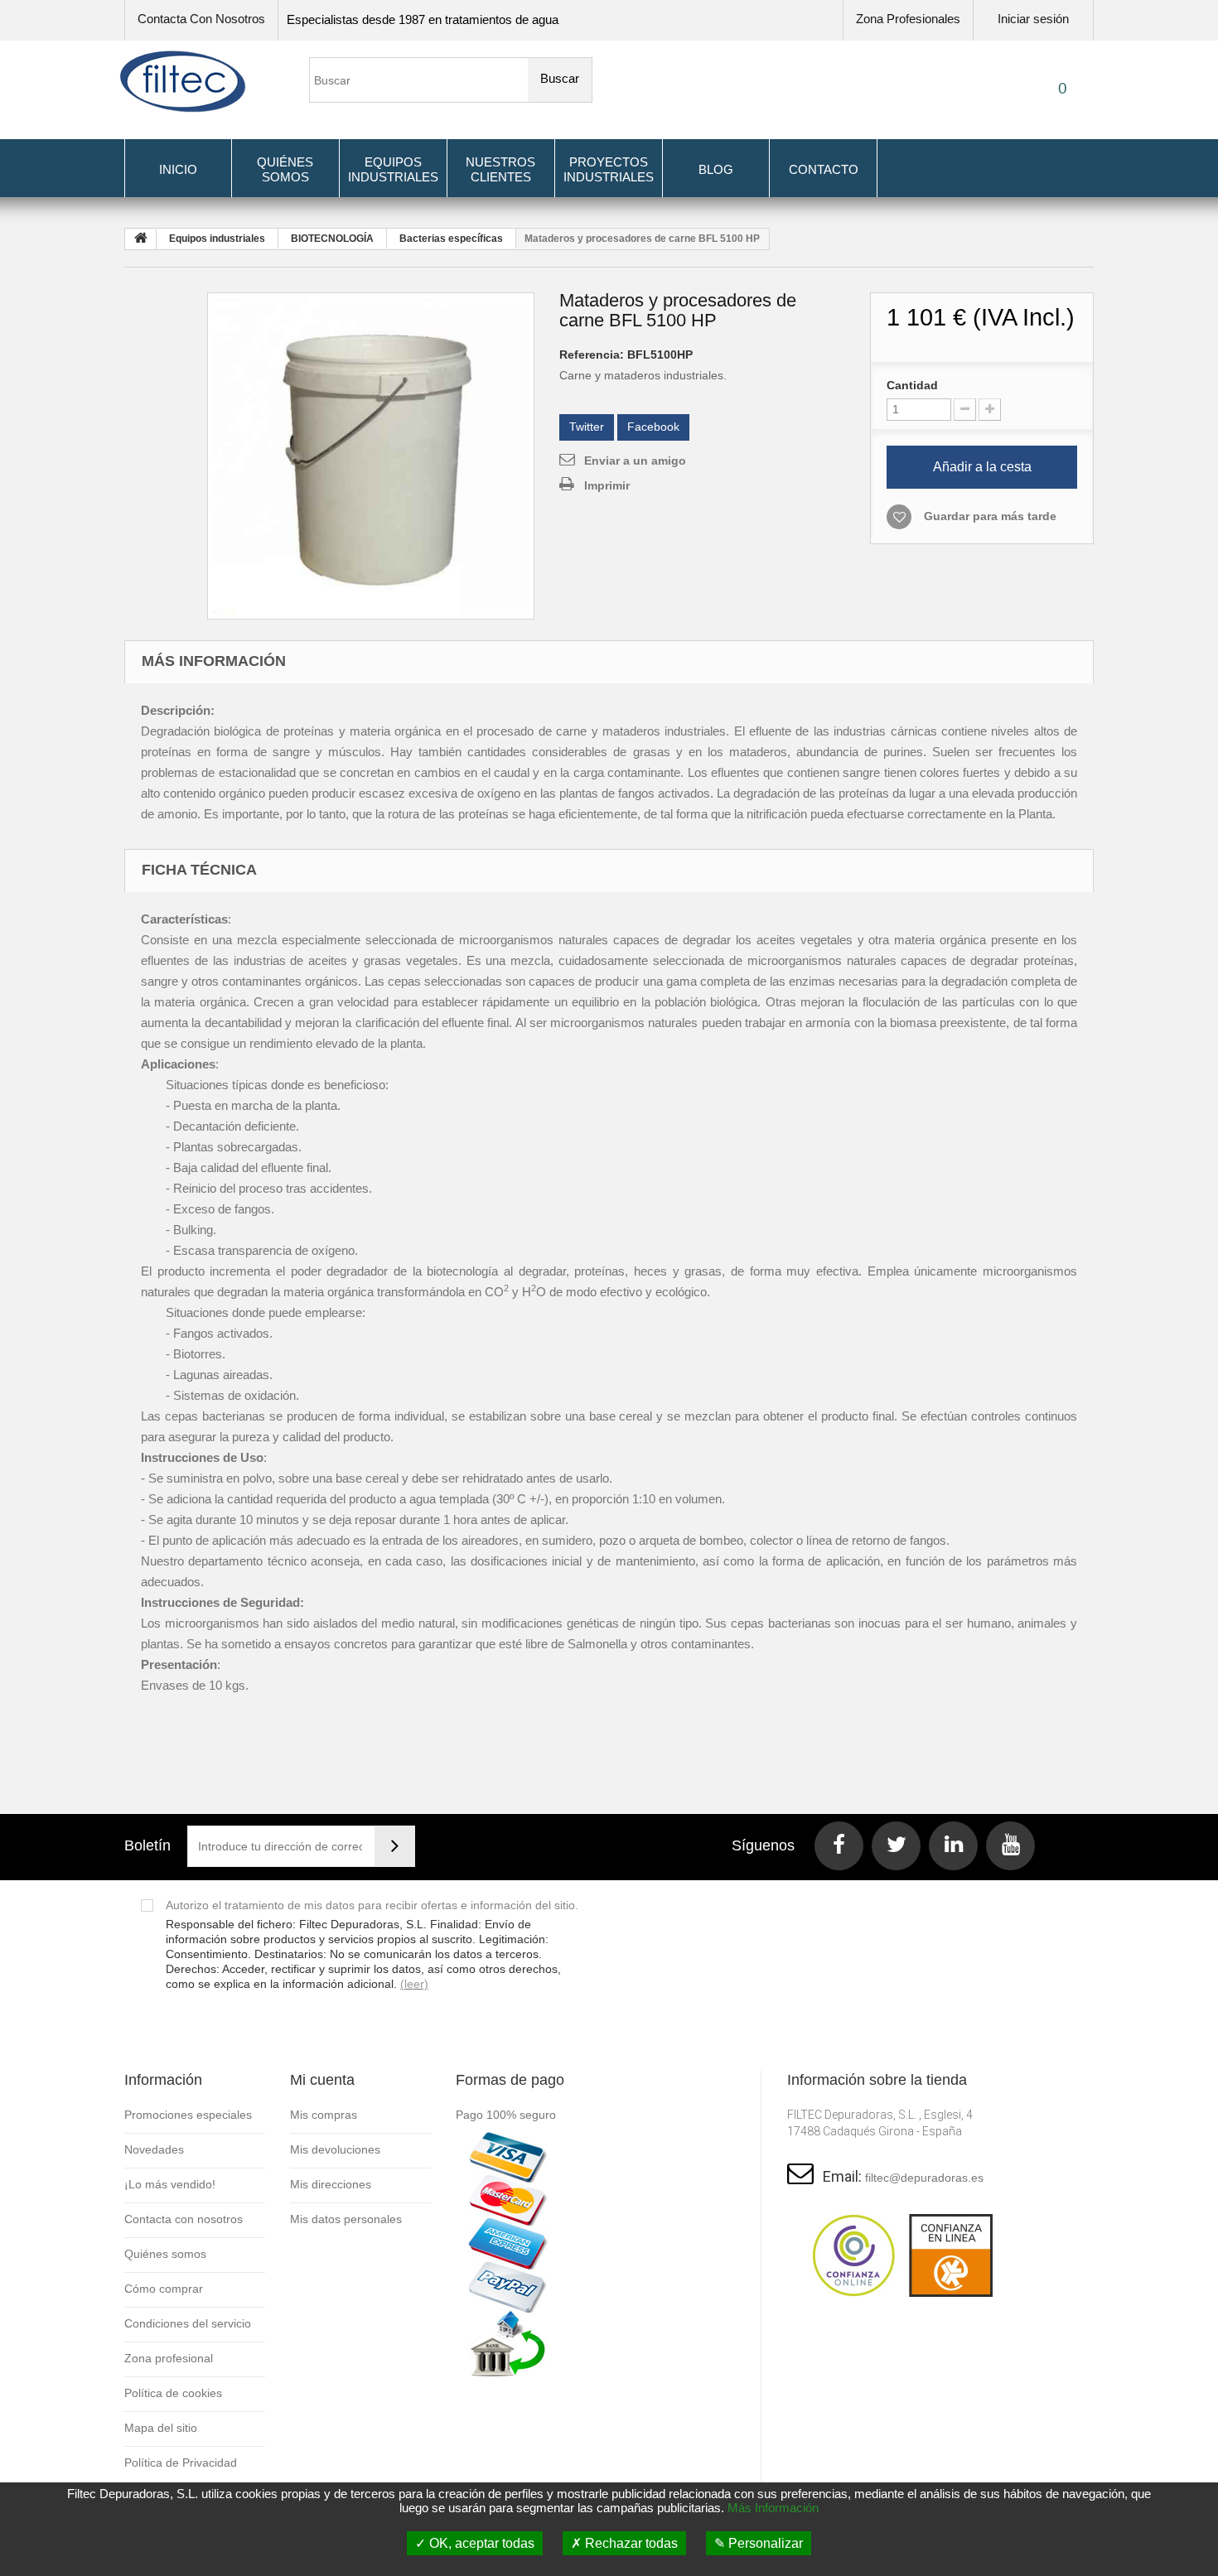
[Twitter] (896, 1846)
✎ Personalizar (759, 2543)
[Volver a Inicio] (141, 239)
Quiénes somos (285, 169)
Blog (716, 169)
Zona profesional (169, 2358)
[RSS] (953, 1846)
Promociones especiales (188, 2115)
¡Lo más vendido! (170, 2184)
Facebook (653, 427)
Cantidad (912, 385)
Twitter (587, 427)
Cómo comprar (164, 2289)
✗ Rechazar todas (624, 2543)
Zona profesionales (908, 19)
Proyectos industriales (609, 169)
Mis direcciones (331, 2184)
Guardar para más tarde (990, 516)
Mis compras (324, 2115)
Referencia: (592, 355)
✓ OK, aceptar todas (475, 2543)
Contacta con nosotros (201, 19)
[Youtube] (1010, 1846)
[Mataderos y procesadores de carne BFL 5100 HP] (371, 456)
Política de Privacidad (181, 2463)
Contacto (824, 169)
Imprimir (607, 485)
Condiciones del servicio (188, 2323)
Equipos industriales (393, 169)
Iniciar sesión (1033, 19)
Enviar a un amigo (635, 461)
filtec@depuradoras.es (924, 2178)
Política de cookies (173, 2393)
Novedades (154, 2149)
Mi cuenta (322, 2080)
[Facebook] (839, 1846)
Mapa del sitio (161, 2428)
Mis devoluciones (335, 2149)
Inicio (178, 169)
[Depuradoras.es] (183, 82)
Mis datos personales (346, 2219)
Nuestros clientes (500, 169)
